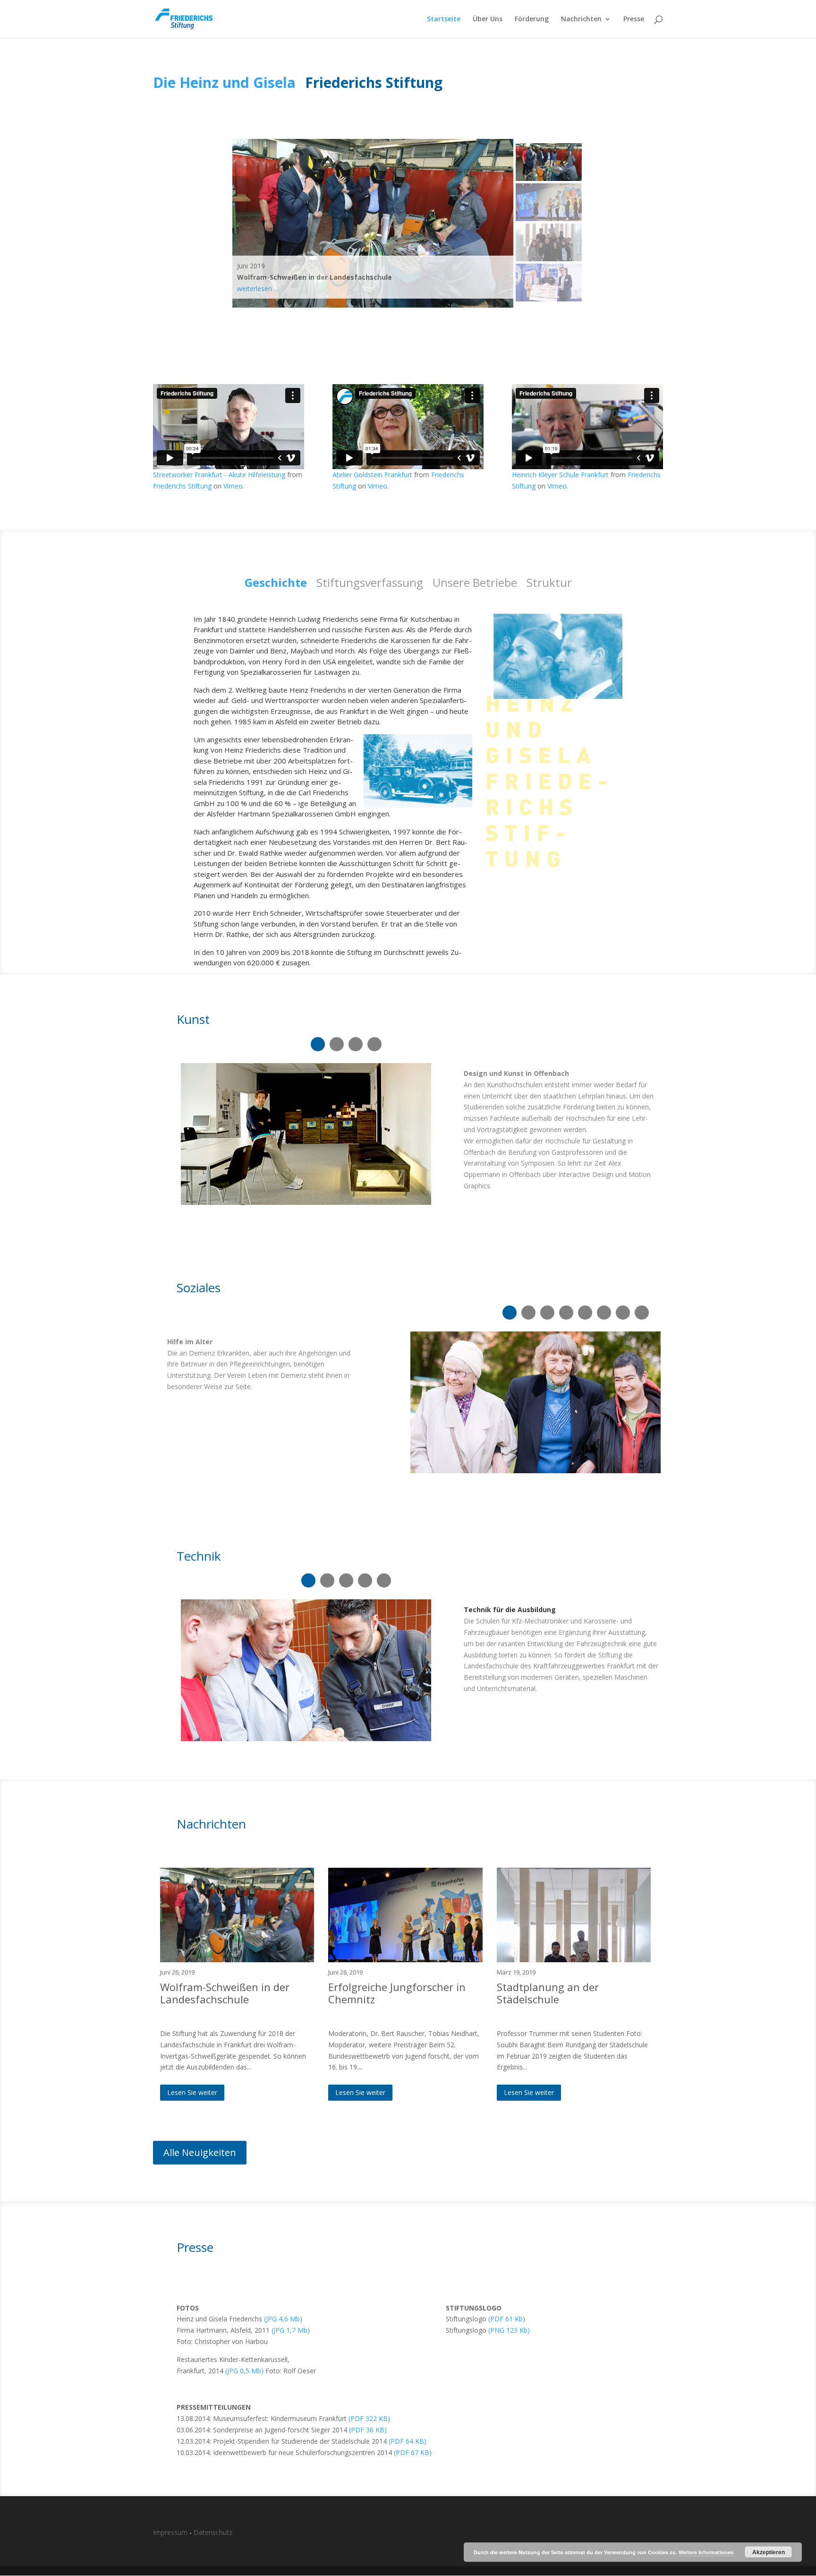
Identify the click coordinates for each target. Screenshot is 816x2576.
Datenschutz (213, 2532)
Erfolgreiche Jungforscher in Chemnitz (397, 1993)
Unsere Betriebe (475, 582)
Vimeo (233, 486)
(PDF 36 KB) (368, 2430)
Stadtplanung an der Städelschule (548, 1993)
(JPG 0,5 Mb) (244, 2371)
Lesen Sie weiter (192, 2092)
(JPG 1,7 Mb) (291, 2330)
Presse (634, 19)
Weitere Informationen (706, 2552)
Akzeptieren (769, 2552)
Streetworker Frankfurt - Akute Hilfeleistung (219, 475)
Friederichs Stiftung (182, 486)
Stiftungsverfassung (370, 582)
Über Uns (488, 19)
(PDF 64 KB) (408, 2441)
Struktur (549, 582)
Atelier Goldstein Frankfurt (372, 475)
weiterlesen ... (258, 288)
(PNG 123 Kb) (509, 2330)
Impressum (170, 2532)
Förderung (532, 19)
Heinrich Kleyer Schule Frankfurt (560, 475)
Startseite (444, 19)
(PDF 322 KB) (369, 2418)
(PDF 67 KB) (413, 2452)
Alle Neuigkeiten (200, 2152)
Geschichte (276, 582)
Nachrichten (581, 19)
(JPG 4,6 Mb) (283, 2319)
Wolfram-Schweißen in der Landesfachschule (225, 1993)
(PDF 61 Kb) (507, 2319)
